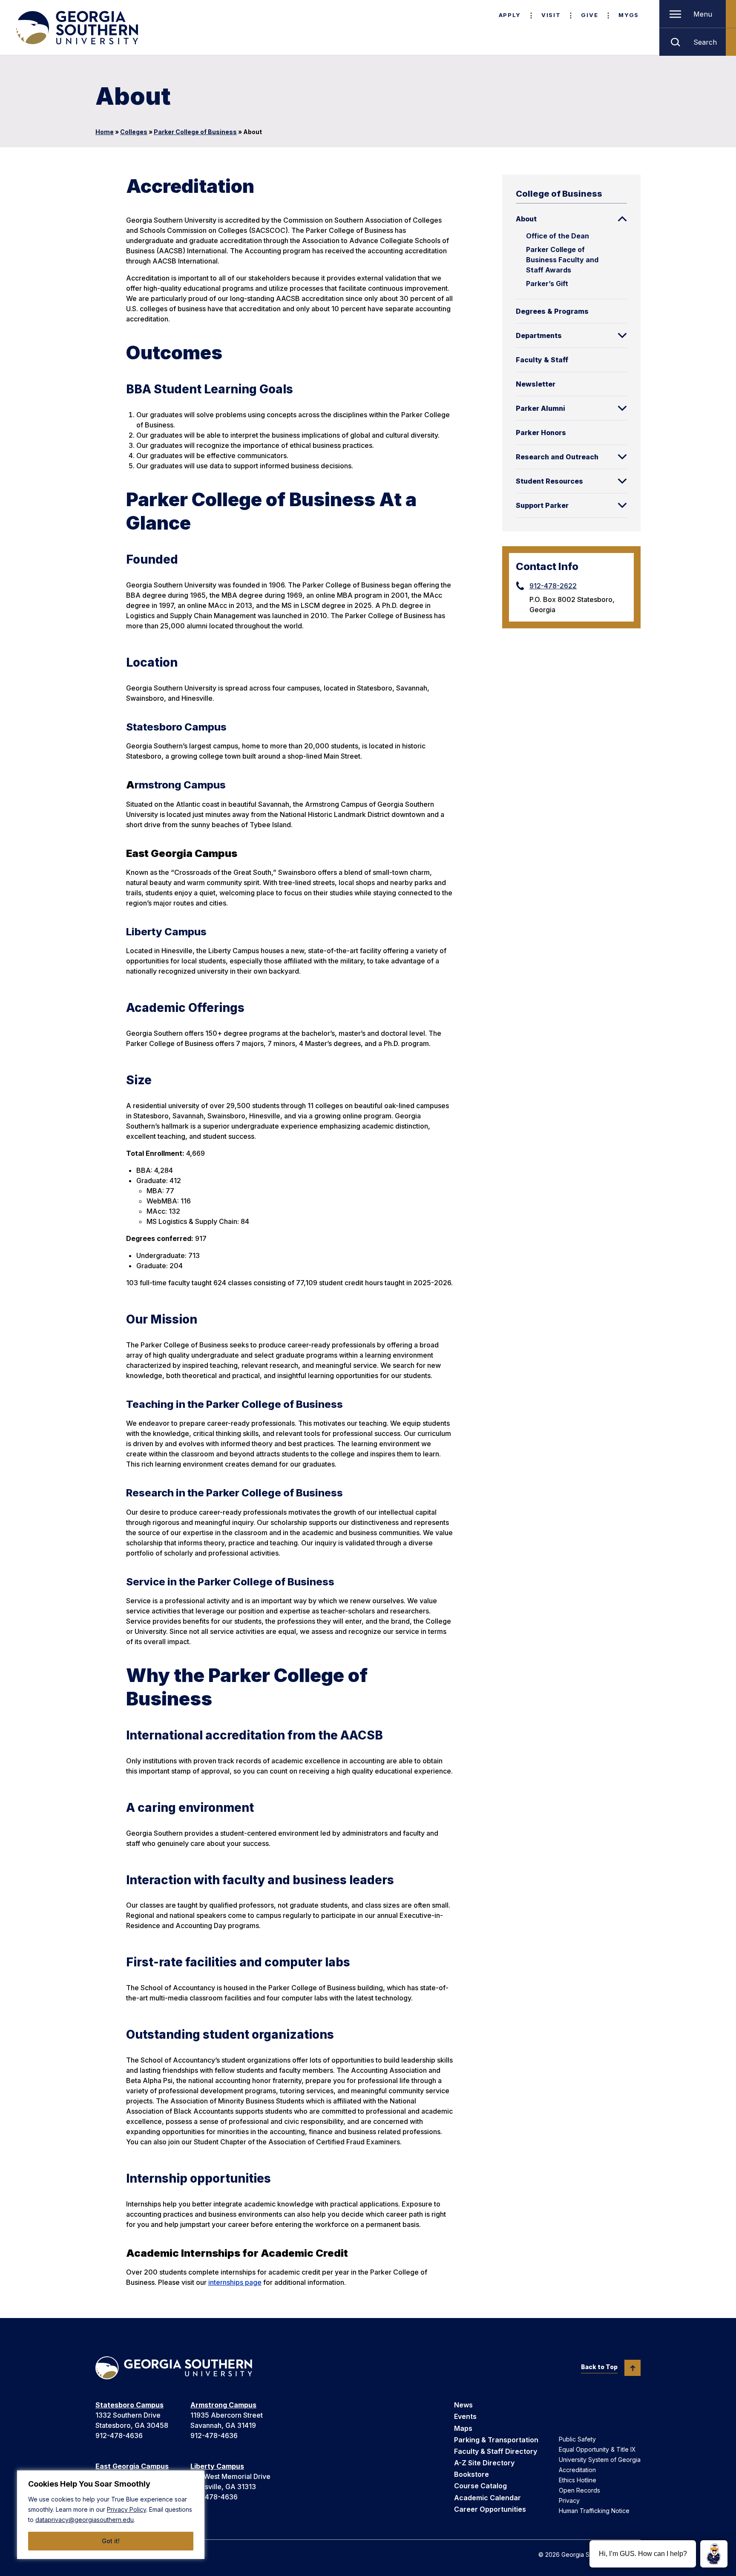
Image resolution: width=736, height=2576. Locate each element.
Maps (463, 2428)
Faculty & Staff (542, 360)
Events (465, 2416)
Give (589, 15)
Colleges (134, 132)
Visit (551, 15)
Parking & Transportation (496, 2440)
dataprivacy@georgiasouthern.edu (85, 2520)
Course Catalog (480, 2486)
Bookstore (471, 2474)
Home (105, 132)
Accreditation (577, 2470)
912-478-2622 (553, 586)
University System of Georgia (600, 2460)
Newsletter (536, 384)
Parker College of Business (195, 132)
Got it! (111, 2541)
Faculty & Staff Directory (496, 2451)
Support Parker (542, 505)
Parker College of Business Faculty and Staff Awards (562, 260)
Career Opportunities (490, 2509)
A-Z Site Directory (484, 2463)
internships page (235, 2282)
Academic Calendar (487, 2498)
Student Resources (549, 481)
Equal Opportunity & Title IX (597, 2449)
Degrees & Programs (552, 311)
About (526, 219)
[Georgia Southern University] (76, 28)
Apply (510, 15)
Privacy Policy (126, 2509)
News (463, 2405)
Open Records (579, 2490)
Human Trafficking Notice (594, 2511)
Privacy (569, 2500)
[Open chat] (714, 2554)
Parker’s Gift (547, 284)
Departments (539, 335)
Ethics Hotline (578, 2480)
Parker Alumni (540, 408)
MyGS (629, 15)
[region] (111, 2515)
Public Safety (577, 2439)
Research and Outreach (557, 457)
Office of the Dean (558, 236)
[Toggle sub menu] (622, 219)
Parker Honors (541, 433)
